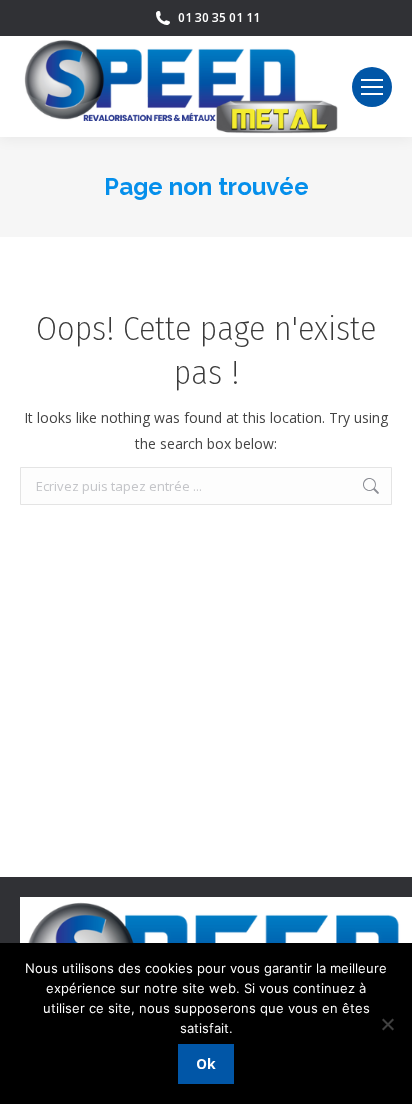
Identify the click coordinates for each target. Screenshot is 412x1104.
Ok (206, 1063)
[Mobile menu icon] (372, 87)
